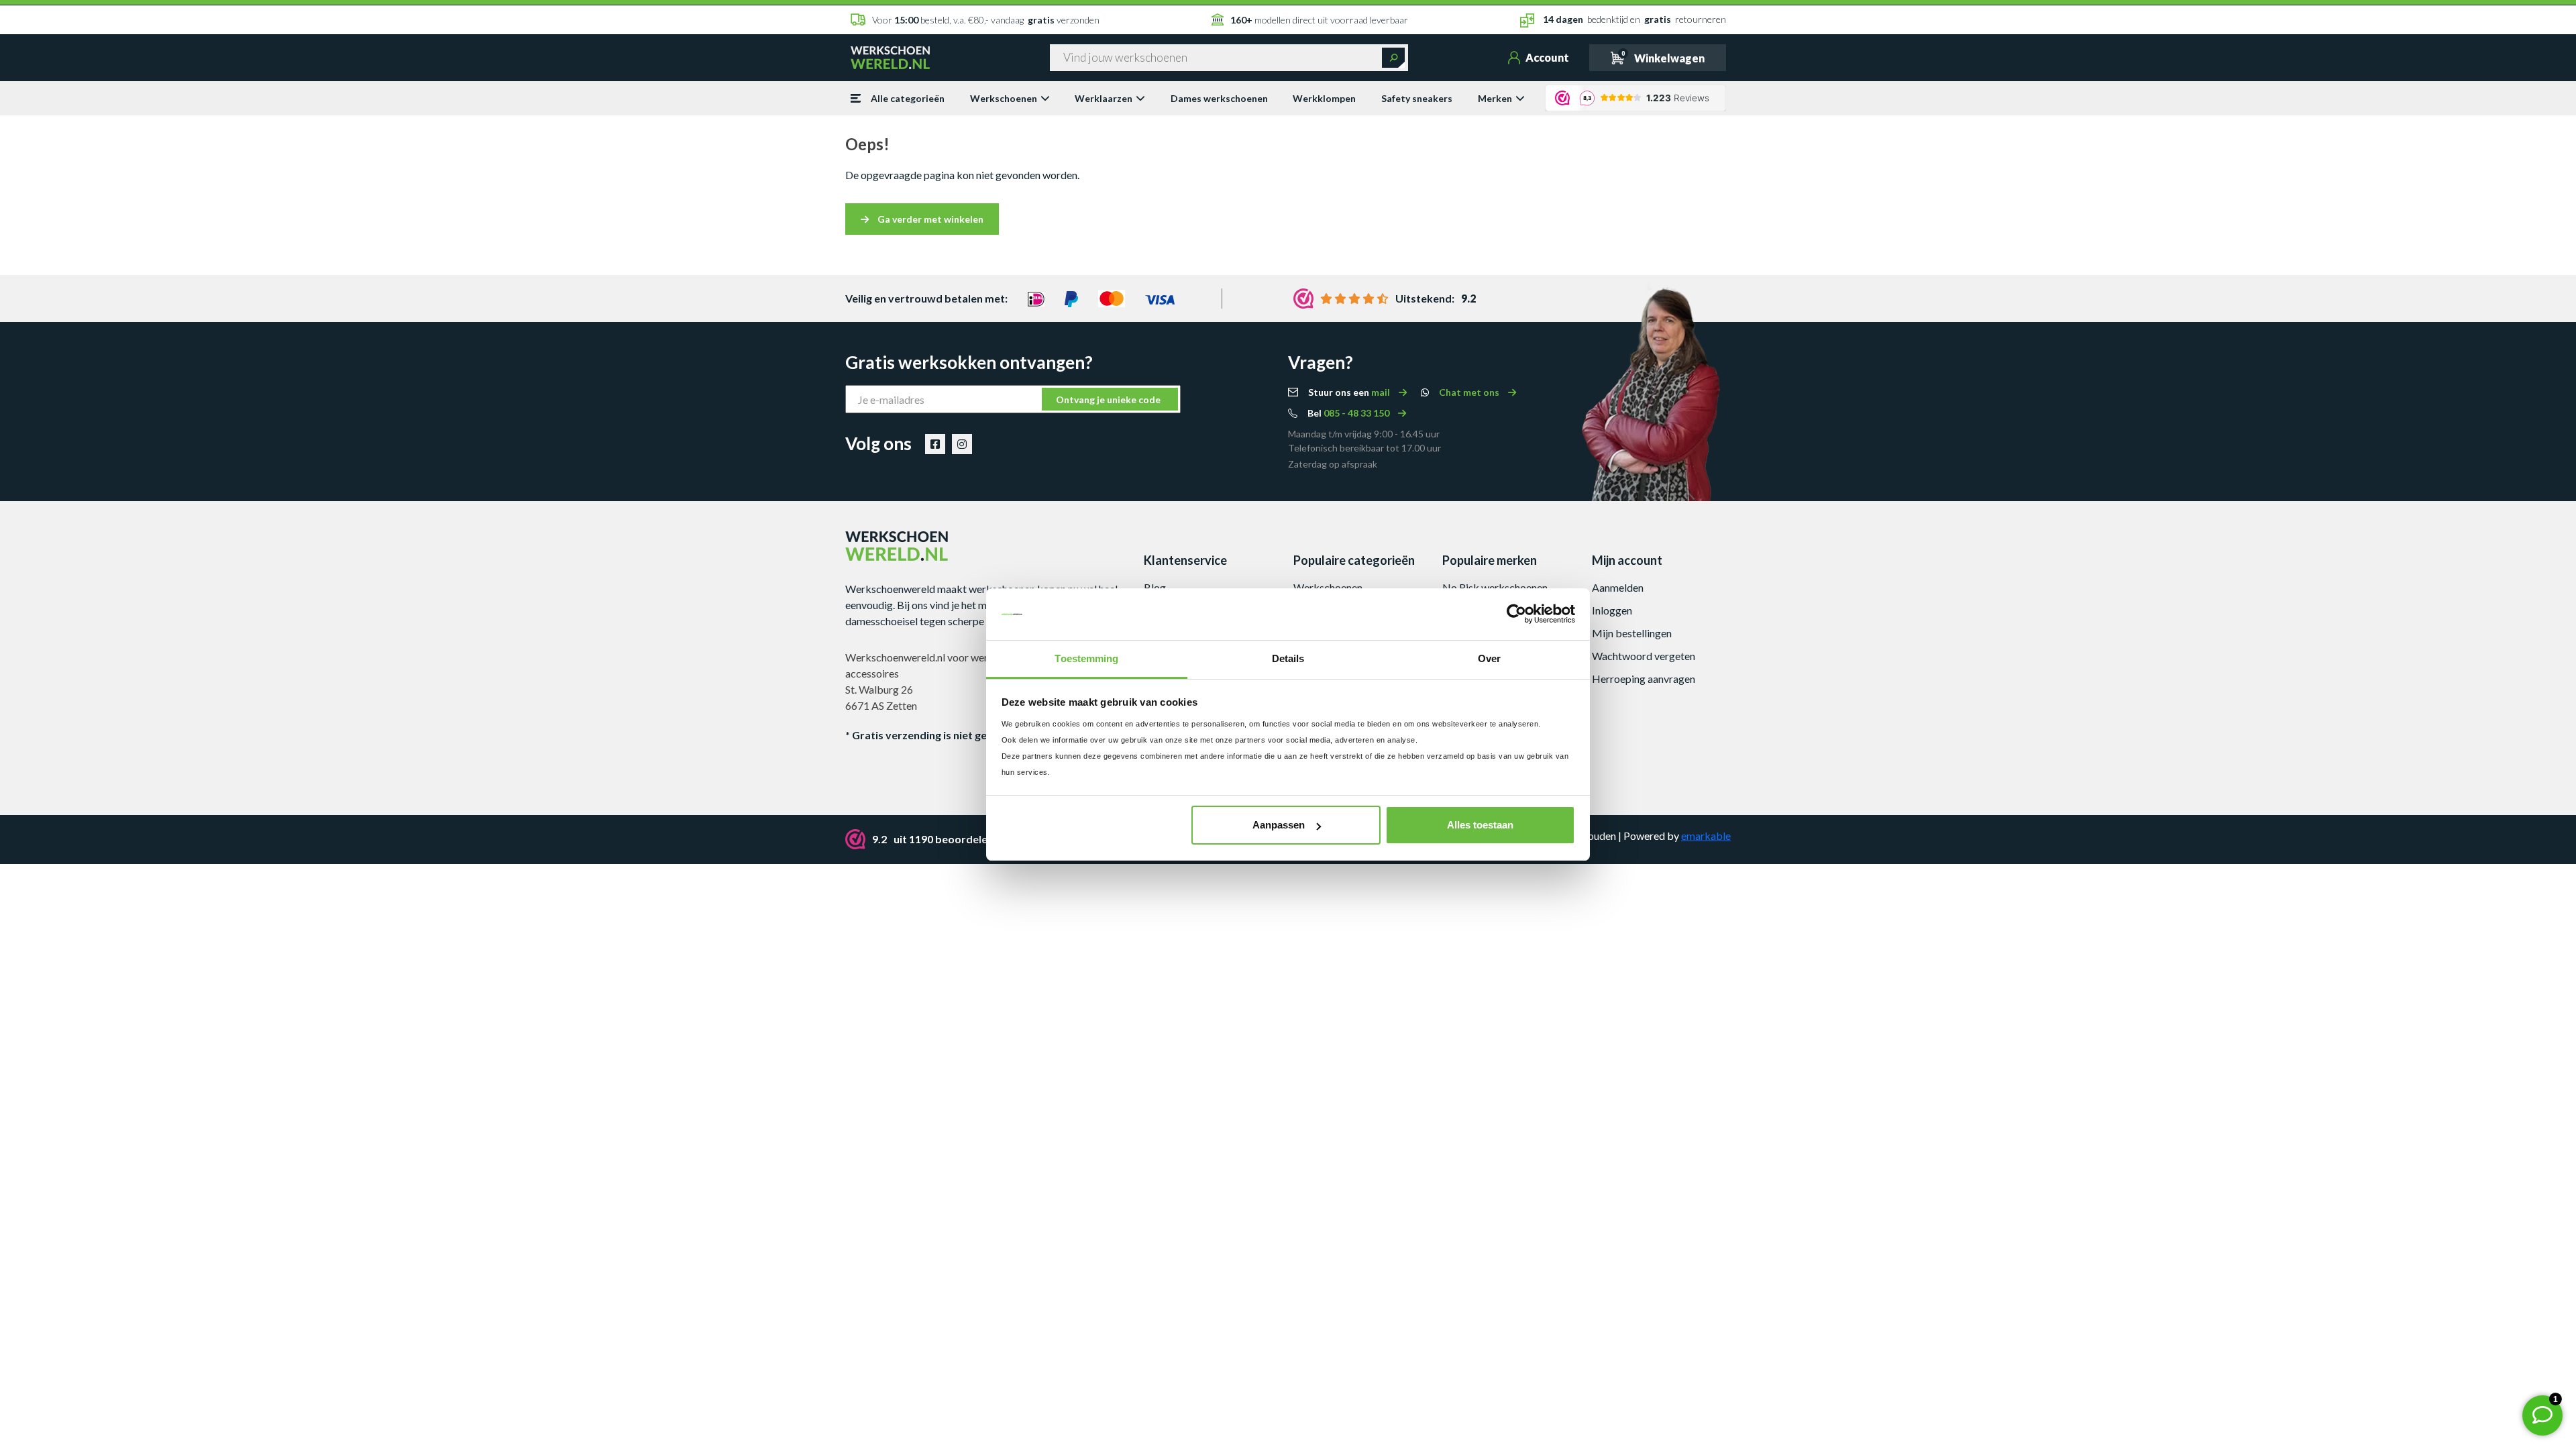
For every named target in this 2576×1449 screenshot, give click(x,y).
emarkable (1706, 836)
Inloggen (1612, 610)
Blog (1155, 587)
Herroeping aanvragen (1644, 679)
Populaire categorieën (1354, 560)
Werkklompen (1324, 98)
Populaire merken (1490, 560)
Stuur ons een (1350, 392)
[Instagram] (962, 444)
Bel (1349, 413)
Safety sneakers (1417, 98)
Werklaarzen (1104, 98)
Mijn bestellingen (1632, 633)
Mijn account (1627, 560)
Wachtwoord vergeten (1644, 656)
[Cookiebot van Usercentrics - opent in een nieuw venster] (1516, 614)
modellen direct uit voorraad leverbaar (1319, 20)
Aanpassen (1279, 825)
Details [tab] (1288, 658)
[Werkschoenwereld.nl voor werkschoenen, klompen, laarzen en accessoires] (890, 56)
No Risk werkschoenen (1495, 587)
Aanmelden (1618, 587)
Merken (1495, 98)
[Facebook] (935, 444)
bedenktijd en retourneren (1634, 19)
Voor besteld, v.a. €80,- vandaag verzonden (986, 20)
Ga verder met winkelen (929, 219)
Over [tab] (1489, 658)
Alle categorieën (908, 98)
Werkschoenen (1004, 98)
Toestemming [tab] (1086, 658)
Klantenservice (1185, 560)
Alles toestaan (1480, 825)
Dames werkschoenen (1219, 98)
